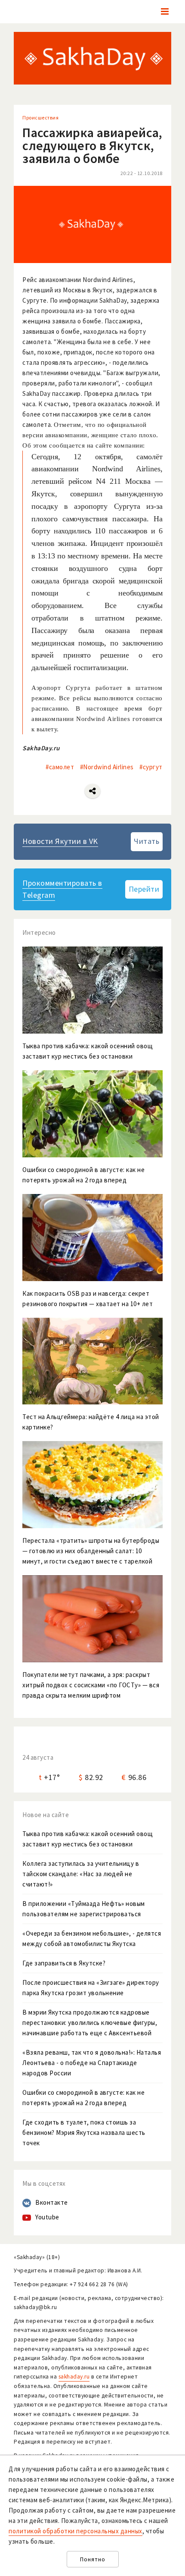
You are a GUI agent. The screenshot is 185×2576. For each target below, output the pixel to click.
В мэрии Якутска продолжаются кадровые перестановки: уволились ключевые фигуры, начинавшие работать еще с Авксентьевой (90, 2023)
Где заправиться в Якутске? (64, 1963)
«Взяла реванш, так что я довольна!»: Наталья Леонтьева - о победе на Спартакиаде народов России (92, 2063)
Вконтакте (52, 2202)
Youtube (47, 2217)
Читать (146, 841)
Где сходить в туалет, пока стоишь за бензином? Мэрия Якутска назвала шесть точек (84, 2133)
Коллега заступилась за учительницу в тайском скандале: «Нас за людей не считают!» (81, 1874)
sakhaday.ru (74, 2377)
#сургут (151, 767)
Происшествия (40, 118)
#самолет (60, 767)
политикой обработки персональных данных (76, 2531)
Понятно (93, 2559)
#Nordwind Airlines (107, 767)
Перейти (144, 889)
